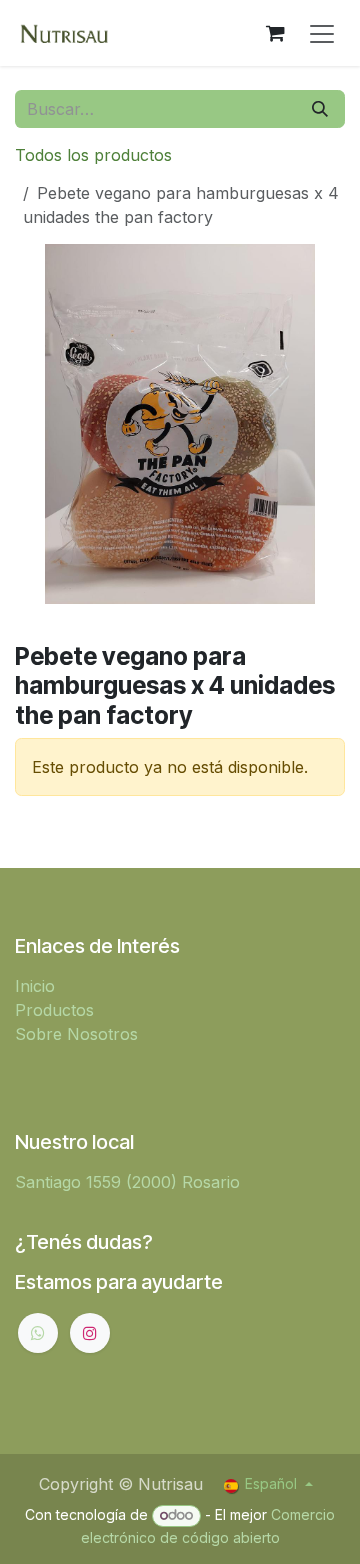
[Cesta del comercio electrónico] (275, 33)
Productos (54, 1010)
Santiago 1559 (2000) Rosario (127, 1182)
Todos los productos (93, 155)
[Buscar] (320, 109)
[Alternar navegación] (322, 33)
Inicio (35, 986)
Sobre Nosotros (76, 1034)
